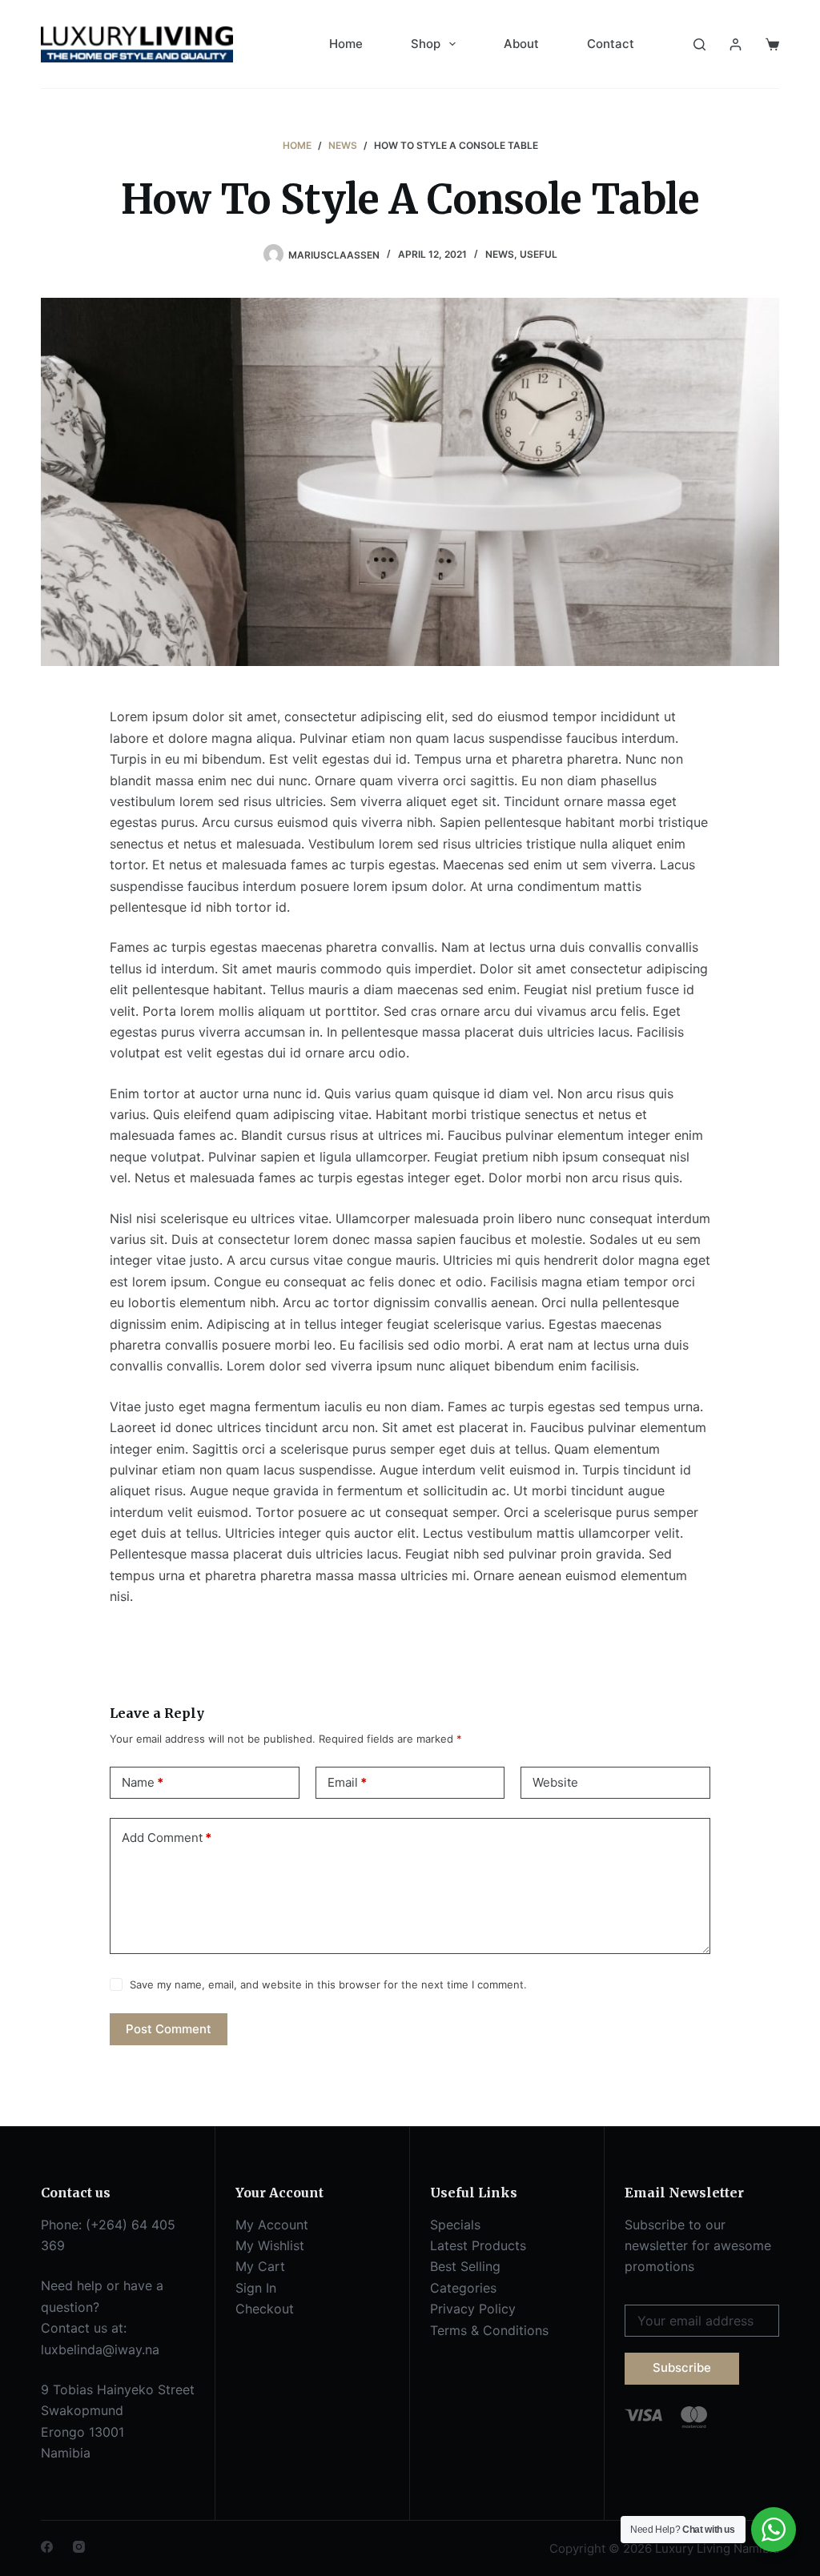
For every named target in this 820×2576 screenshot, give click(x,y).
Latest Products (478, 2245)
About (521, 44)
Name (143, 1782)
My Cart (260, 2266)
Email (347, 1782)
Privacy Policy (473, 2309)
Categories (463, 2288)
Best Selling (465, 2266)
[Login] (736, 44)
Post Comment (169, 2029)
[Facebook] (47, 2547)
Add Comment (167, 1838)
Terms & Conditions (489, 2330)
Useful (539, 254)
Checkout (265, 2309)
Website (555, 1782)
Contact (611, 44)
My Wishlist (270, 2245)
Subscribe (682, 2367)
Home (346, 44)
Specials (455, 2225)
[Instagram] (79, 2547)
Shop (426, 44)
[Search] (699, 44)
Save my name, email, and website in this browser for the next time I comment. (328, 1984)
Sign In (256, 2288)
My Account (272, 2225)
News (500, 254)
